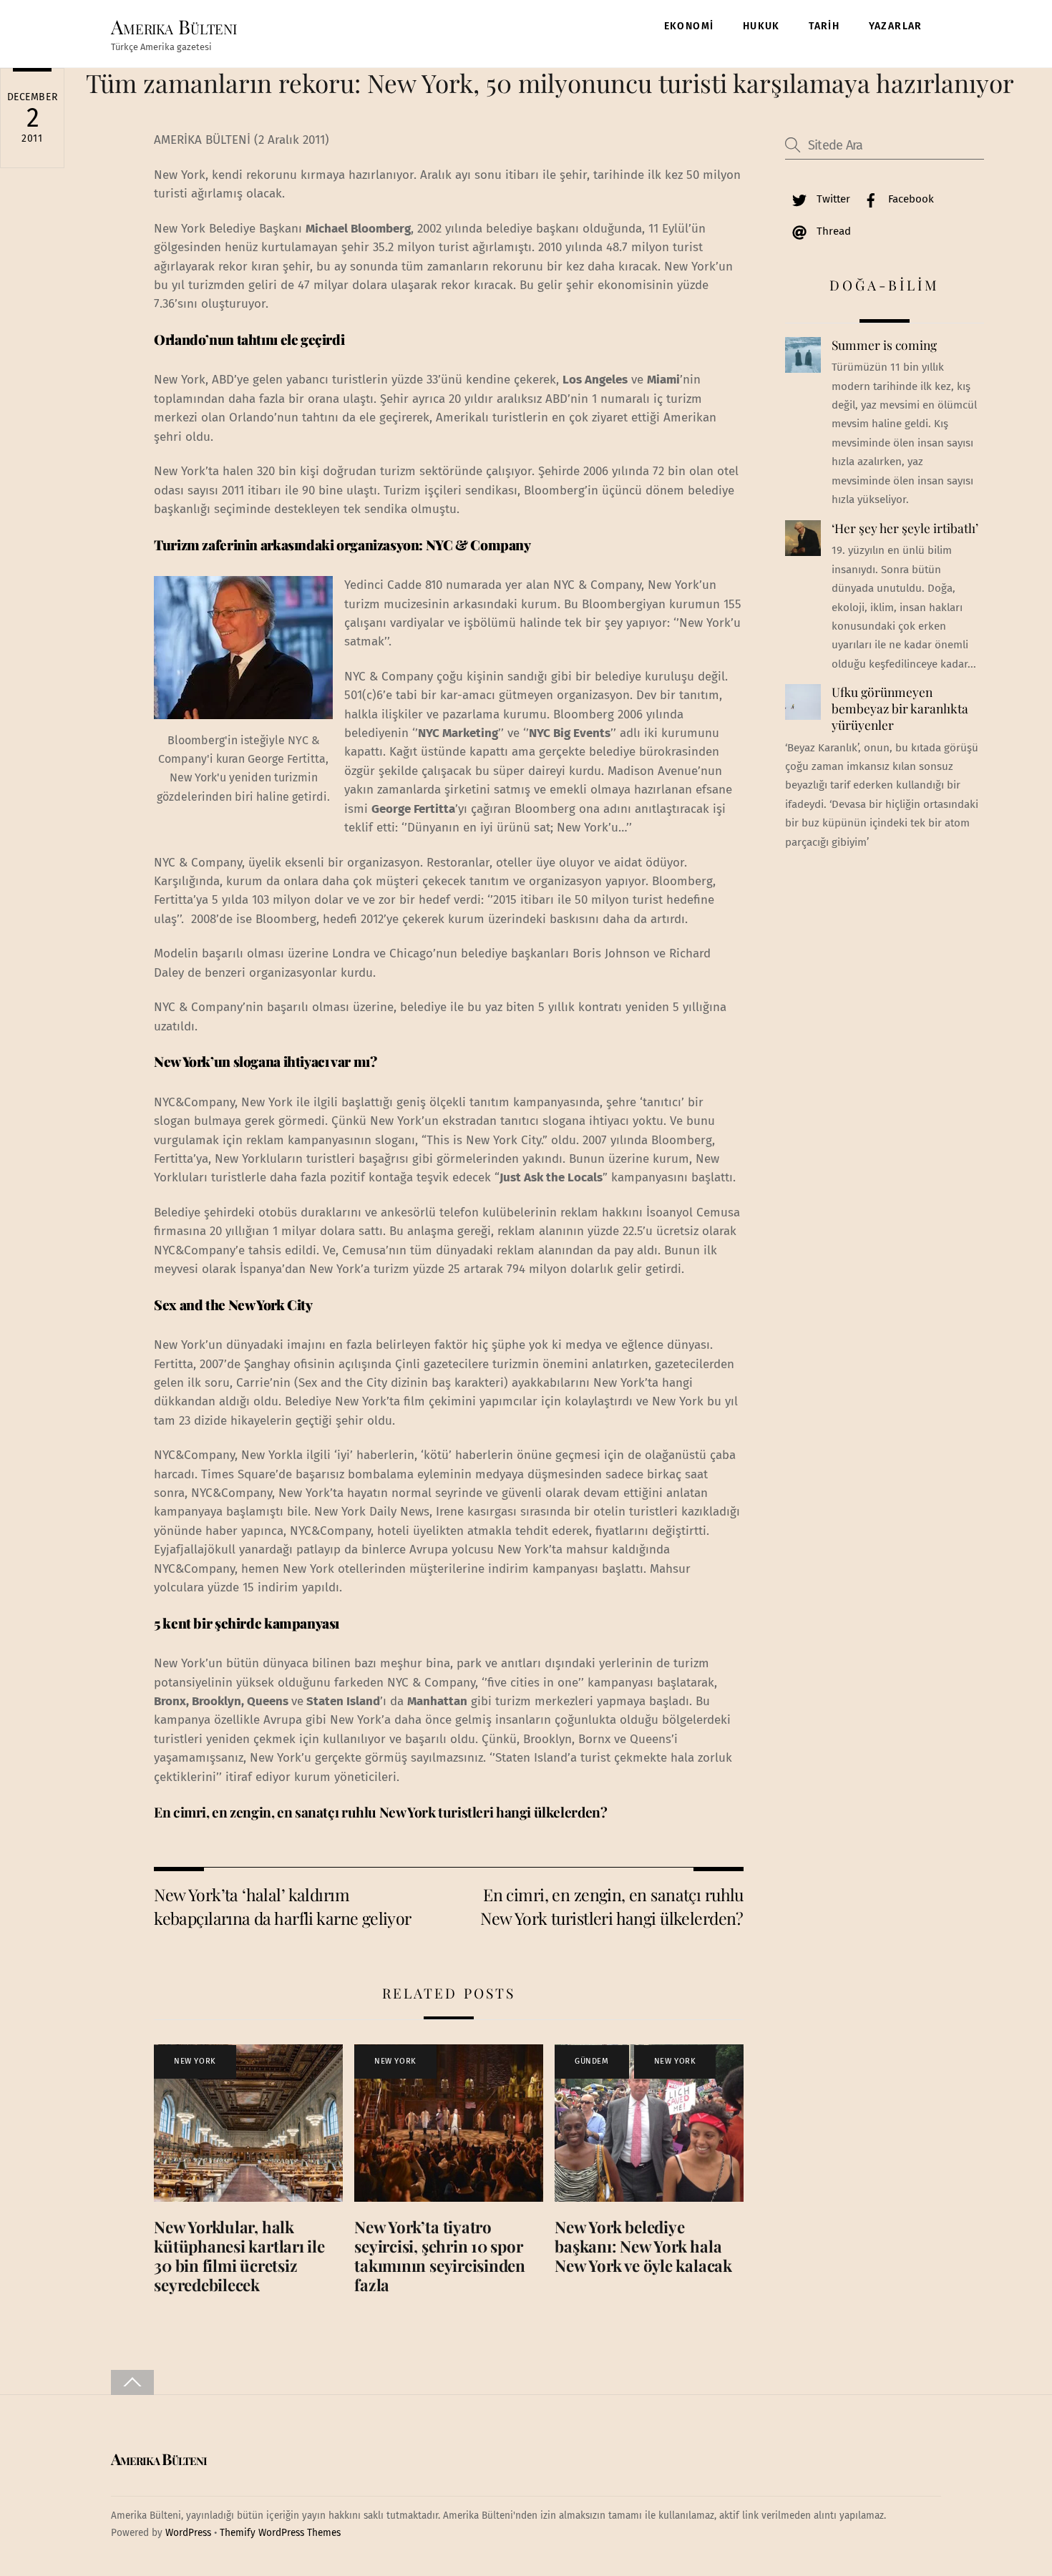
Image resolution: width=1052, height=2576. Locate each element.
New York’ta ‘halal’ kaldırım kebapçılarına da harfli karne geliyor (283, 1906)
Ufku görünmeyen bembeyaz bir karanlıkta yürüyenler (900, 708)
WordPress (188, 2533)
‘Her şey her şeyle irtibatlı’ (905, 528)
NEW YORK (195, 2061)
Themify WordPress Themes (280, 2533)
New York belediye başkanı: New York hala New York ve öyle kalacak (643, 2246)
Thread (832, 231)
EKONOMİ (689, 26)
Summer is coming (884, 345)
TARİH (824, 26)
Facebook (910, 199)
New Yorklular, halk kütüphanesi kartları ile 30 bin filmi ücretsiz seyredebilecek (239, 2256)
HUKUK (761, 26)
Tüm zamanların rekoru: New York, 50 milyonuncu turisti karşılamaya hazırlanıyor (550, 83)
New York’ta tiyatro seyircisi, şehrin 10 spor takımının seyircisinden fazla (440, 2256)
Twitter (832, 199)
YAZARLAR (896, 26)
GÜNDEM (591, 2061)
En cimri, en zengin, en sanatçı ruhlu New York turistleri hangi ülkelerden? (380, 1812)
